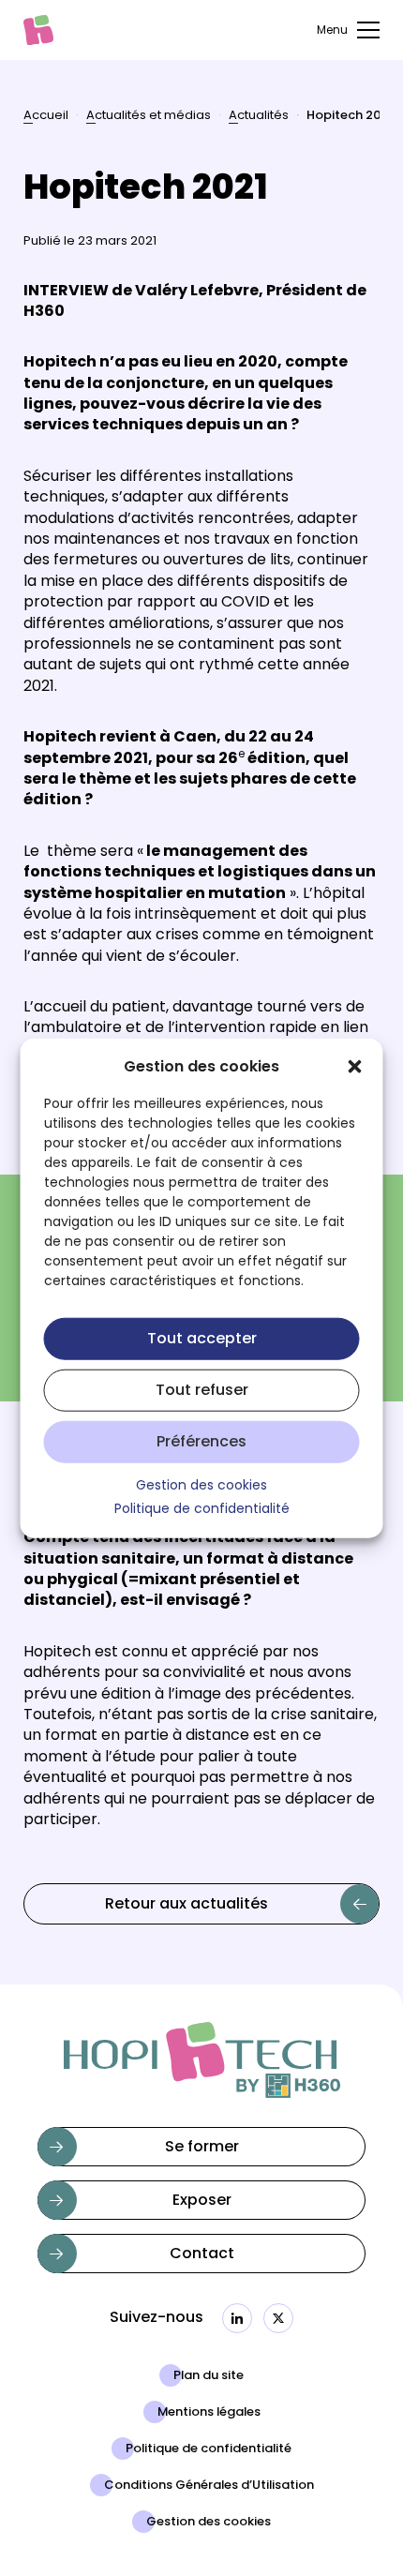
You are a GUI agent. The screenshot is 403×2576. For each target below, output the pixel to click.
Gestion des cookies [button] (201, 1487)
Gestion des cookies (209, 2523)
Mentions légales (209, 2413)
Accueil (46, 117)
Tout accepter (202, 1340)
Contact (202, 2254)
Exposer (202, 2201)
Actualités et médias (149, 117)
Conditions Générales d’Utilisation (209, 2486)
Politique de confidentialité (209, 2449)
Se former (202, 2148)
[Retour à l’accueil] (38, 30)
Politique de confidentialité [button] (202, 1510)
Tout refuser (202, 1391)
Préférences (201, 1443)
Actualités (259, 117)
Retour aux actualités (187, 1905)
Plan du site (209, 2376)
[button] (355, 1067)
